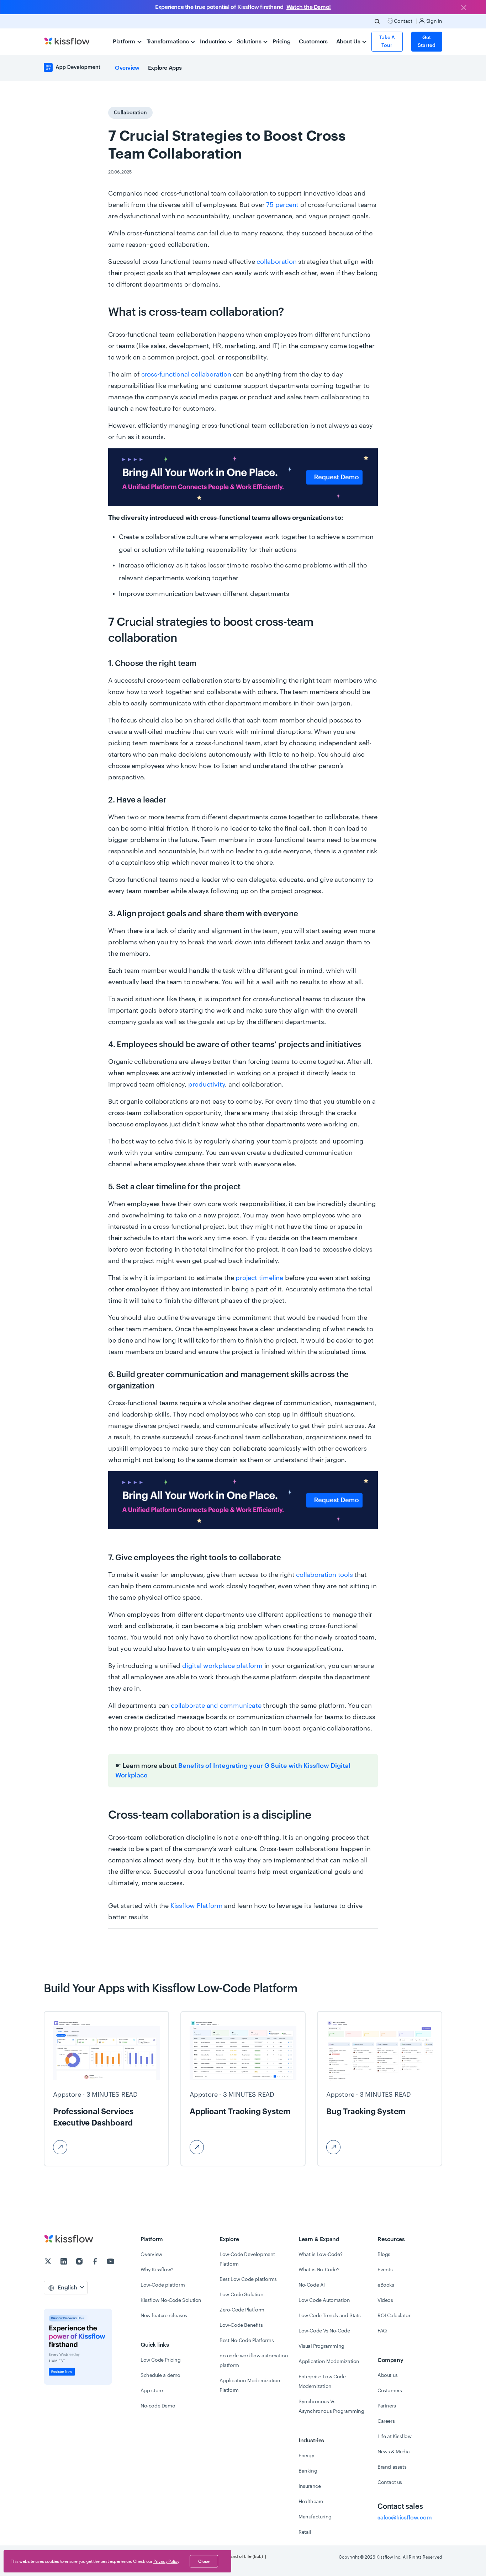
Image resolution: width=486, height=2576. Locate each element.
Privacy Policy (166, 2561)
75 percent (282, 205)
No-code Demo (158, 2406)
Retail (305, 2532)
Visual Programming (321, 2346)
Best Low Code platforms (248, 2279)
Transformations (168, 42)
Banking (308, 2471)
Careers (386, 2421)
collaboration (276, 262)
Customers (313, 42)
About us (388, 2375)
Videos (385, 2300)
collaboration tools (324, 1575)
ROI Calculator (394, 2316)
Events (385, 2270)
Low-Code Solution (241, 2295)
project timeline (259, 1278)
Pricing (281, 42)
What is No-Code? (319, 2270)
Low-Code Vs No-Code (324, 2331)
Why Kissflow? (157, 2270)
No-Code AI (312, 2285)
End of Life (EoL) (247, 2556)
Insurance (310, 2486)
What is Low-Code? (320, 2255)
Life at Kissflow (395, 2437)
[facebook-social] (96, 2262)
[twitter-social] (49, 2262)
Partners (387, 2406)
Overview (127, 68)
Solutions (250, 42)
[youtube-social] (111, 2262)
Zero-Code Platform (242, 2310)
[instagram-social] (80, 2262)
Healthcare (311, 2502)
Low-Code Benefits (241, 2325)
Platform (125, 42)
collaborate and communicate (216, 1706)
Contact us (390, 2482)
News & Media (393, 2452)
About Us (349, 42)
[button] (243, 477)
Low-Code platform (163, 2285)
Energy (307, 2456)
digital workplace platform (222, 1666)
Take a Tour (387, 42)
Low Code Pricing (161, 2360)
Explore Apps (165, 68)
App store (152, 2391)
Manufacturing (315, 2517)
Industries (213, 42)
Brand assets (392, 2467)
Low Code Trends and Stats (330, 2316)
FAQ (382, 2331)
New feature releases (164, 2316)
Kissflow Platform (197, 1906)
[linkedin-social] (64, 2262)
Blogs (384, 2255)
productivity (207, 1084)
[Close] (464, 8)
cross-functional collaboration (186, 374)
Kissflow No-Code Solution (171, 2300)
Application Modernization (329, 2362)
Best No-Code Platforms (247, 2341)
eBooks (386, 2285)
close (204, 2561)
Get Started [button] (427, 42)
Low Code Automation (324, 2300)
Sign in (434, 21)
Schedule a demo (160, 2375)
